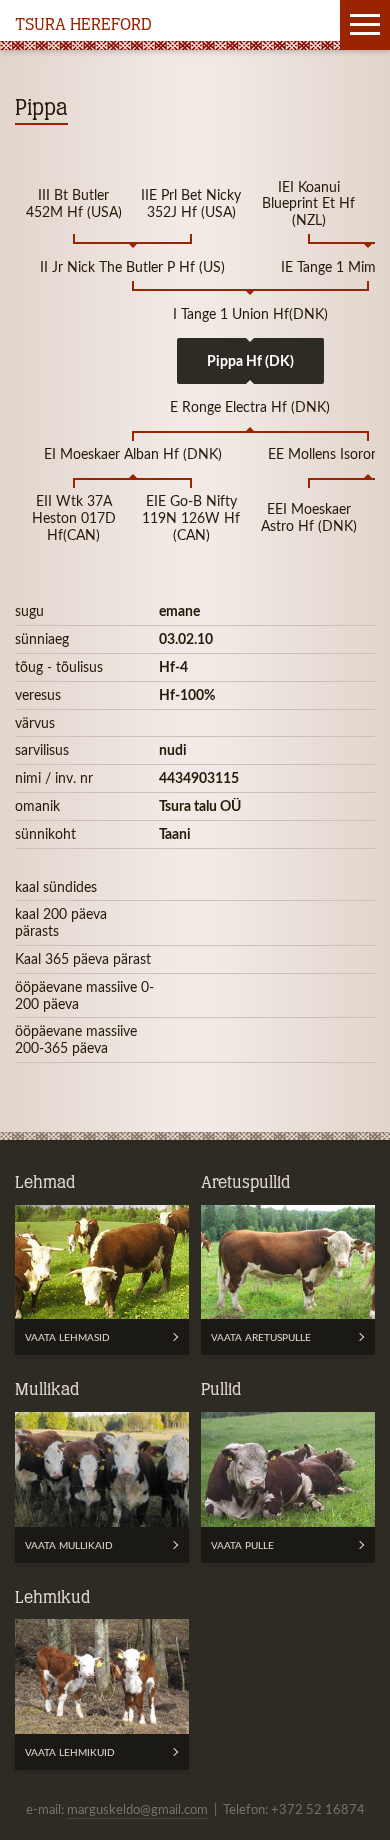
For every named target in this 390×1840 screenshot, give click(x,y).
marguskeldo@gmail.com (137, 1809)
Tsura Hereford (83, 26)
